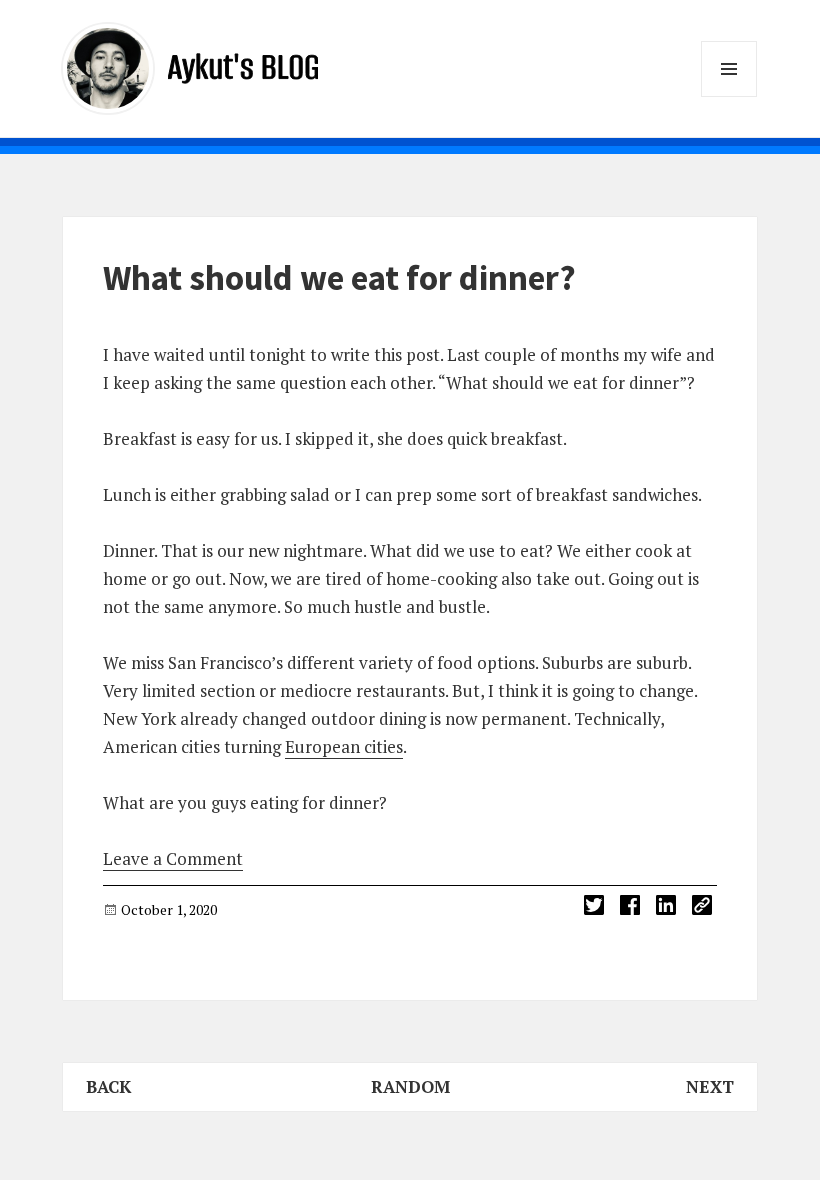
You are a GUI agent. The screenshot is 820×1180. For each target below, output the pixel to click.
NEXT (710, 1086)
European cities (344, 746)
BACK (108, 1086)
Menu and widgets (729, 96)
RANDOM (410, 1086)
